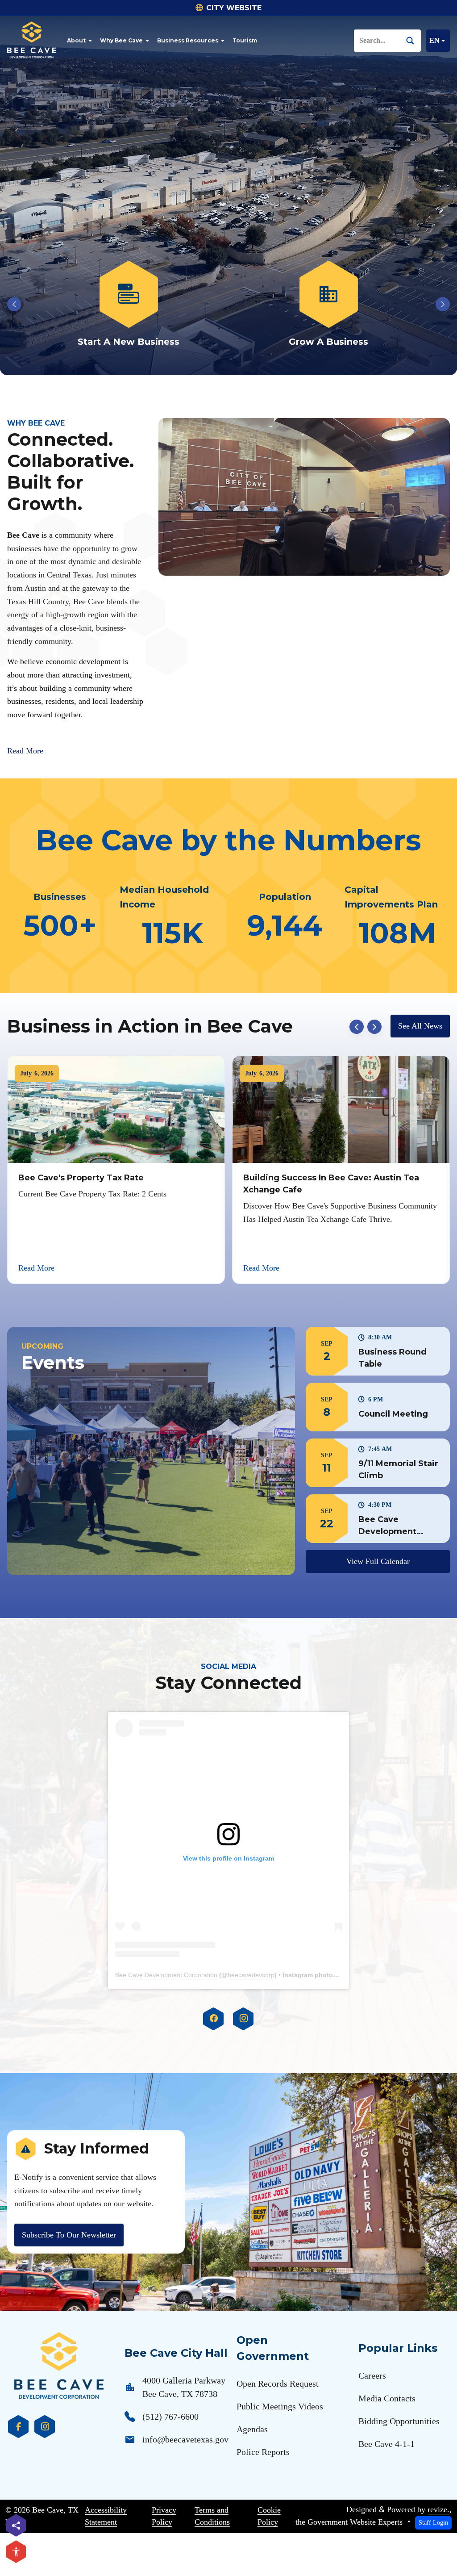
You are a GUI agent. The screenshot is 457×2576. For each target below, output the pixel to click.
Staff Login (433, 2522)
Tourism (245, 40)
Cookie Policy (269, 2516)
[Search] (414, 40)
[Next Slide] (443, 304)
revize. (438, 2509)
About (76, 40)
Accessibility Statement (106, 2516)
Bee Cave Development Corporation (166, 1975)
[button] (378, 1351)
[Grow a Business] (129, 305)
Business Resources (188, 40)
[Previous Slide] (14, 304)
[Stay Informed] (328, 305)
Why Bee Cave (121, 40)
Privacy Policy (164, 2516)
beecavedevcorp (251, 1975)
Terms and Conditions (212, 2516)
